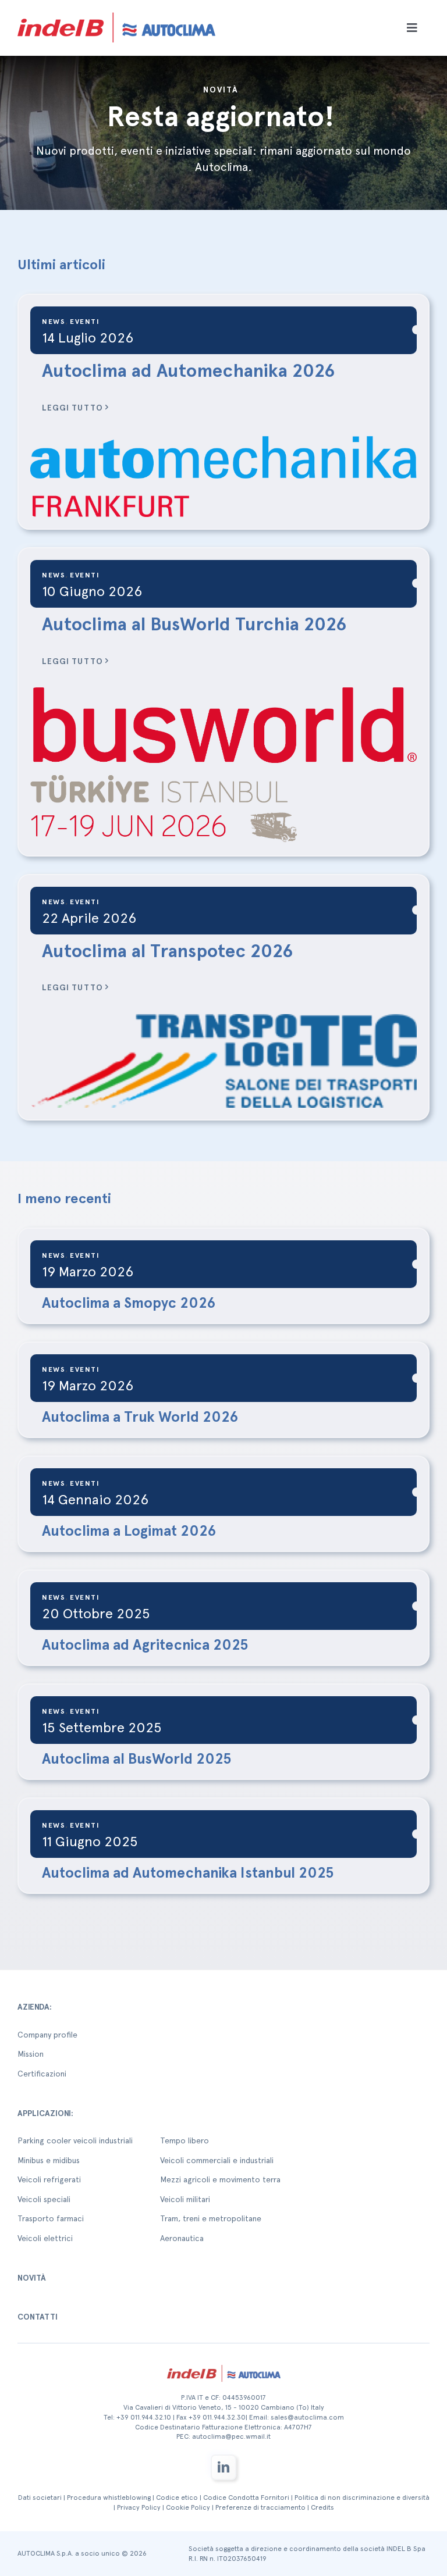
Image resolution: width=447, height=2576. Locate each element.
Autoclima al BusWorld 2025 (137, 1758)
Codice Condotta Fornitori (246, 2497)
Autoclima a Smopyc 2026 (129, 1303)
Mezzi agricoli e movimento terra (220, 2179)
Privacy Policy (139, 2507)
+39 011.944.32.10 (144, 2417)
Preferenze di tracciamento (260, 2507)
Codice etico (177, 2497)
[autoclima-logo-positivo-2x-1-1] (116, 10)
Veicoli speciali (44, 2199)
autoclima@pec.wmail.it (231, 2436)
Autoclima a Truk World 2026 (140, 1417)
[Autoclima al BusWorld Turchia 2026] (223, 765)
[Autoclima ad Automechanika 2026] (223, 475)
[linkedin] (223, 2467)
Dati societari (40, 2497)
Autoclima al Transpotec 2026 (168, 951)
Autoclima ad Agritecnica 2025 (145, 1644)
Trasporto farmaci (51, 2218)
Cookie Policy (188, 2507)
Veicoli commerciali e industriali (217, 2160)
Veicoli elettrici (45, 2238)
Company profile (47, 2035)
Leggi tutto (72, 408)
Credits (322, 2507)
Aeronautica (182, 2238)
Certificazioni (42, 2074)
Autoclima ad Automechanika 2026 (189, 370)
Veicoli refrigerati (49, 2179)
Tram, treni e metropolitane (211, 2218)
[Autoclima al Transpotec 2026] (223, 1061)
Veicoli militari (185, 2199)
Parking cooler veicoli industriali (75, 2140)
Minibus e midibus (49, 2160)
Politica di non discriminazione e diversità (362, 2497)
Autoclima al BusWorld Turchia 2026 (194, 624)
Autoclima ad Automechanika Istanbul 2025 (188, 1872)
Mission (31, 2054)
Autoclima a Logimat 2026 (129, 1530)
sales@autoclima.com (307, 2417)
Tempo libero (185, 2140)
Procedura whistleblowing (109, 2497)
